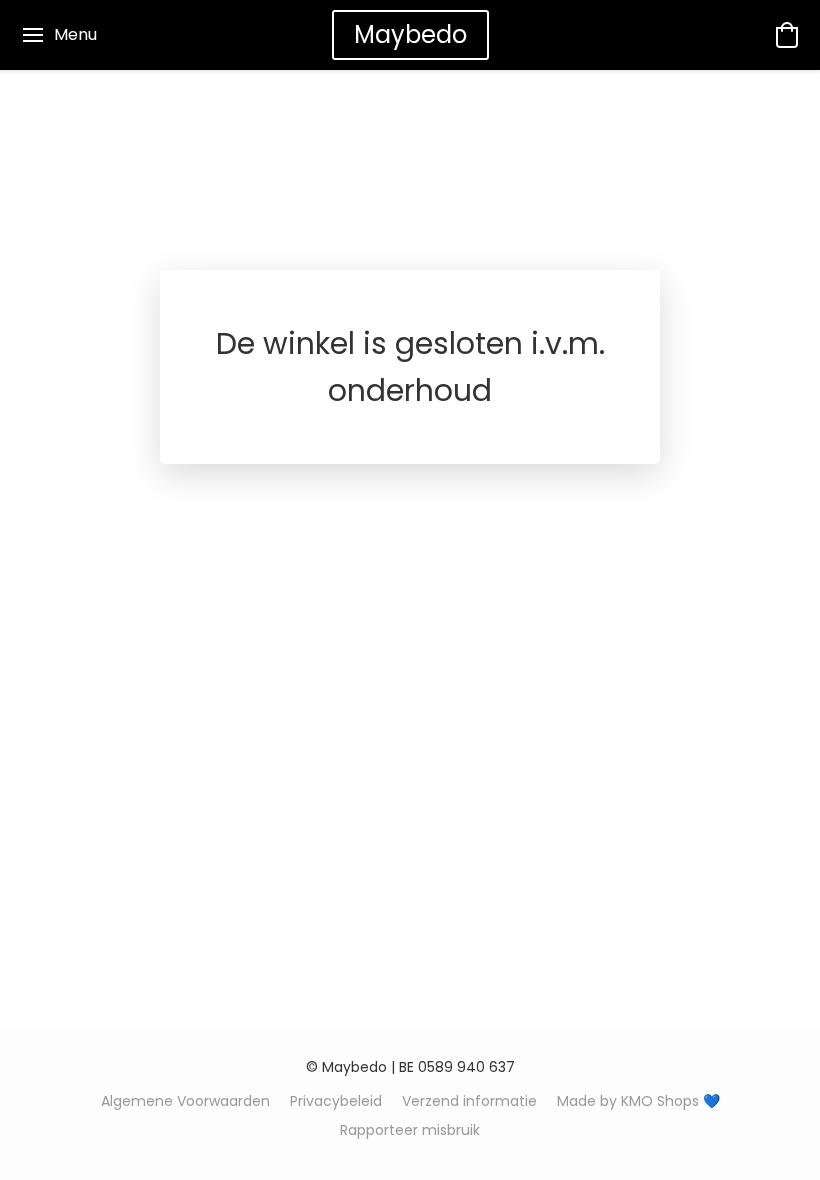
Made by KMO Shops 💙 (638, 1101)
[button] (410, 35)
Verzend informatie (469, 1101)
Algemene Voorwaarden (185, 1101)
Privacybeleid (336, 1101)
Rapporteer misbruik (410, 1130)
